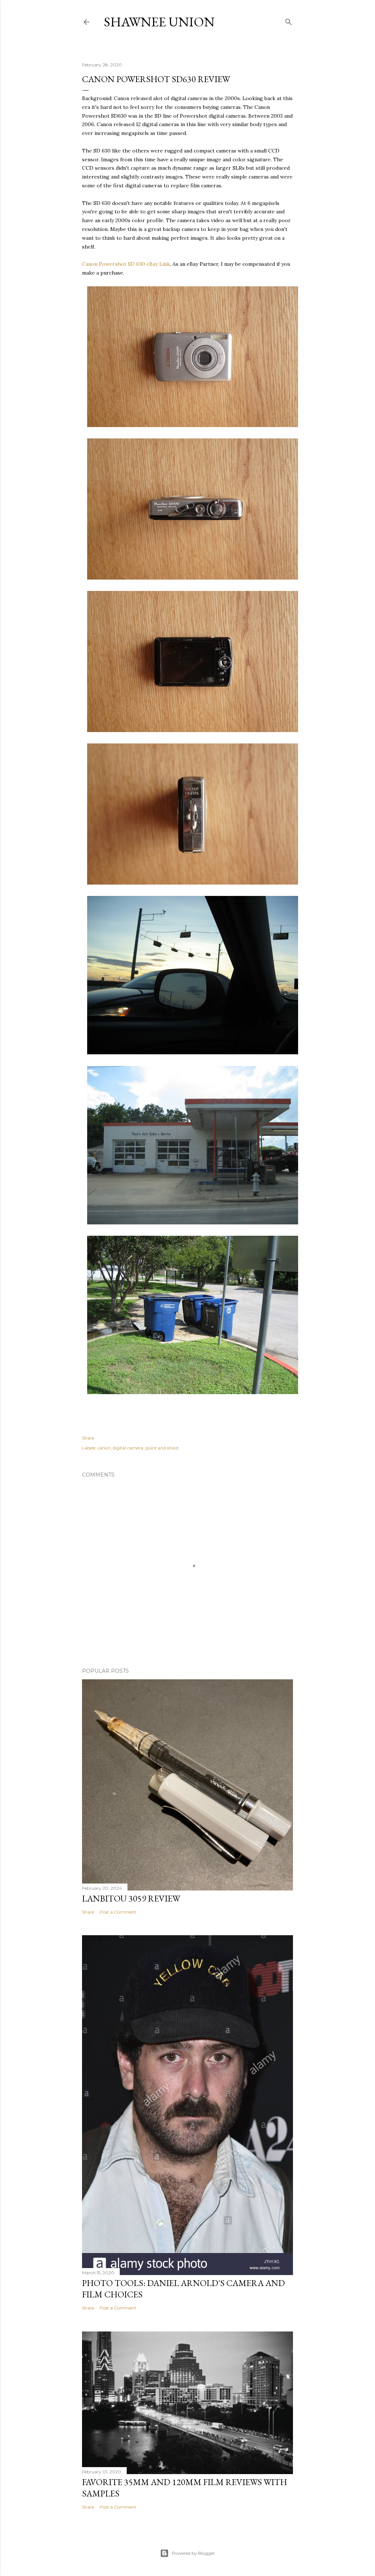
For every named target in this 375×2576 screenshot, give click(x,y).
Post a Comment (118, 1912)
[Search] (289, 20)
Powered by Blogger (193, 2553)
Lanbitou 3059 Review (131, 1898)
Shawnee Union (159, 22)
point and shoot (162, 1448)
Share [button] (88, 1438)
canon (104, 1448)
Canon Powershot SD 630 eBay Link (126, 264)
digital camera (128, 1448)
